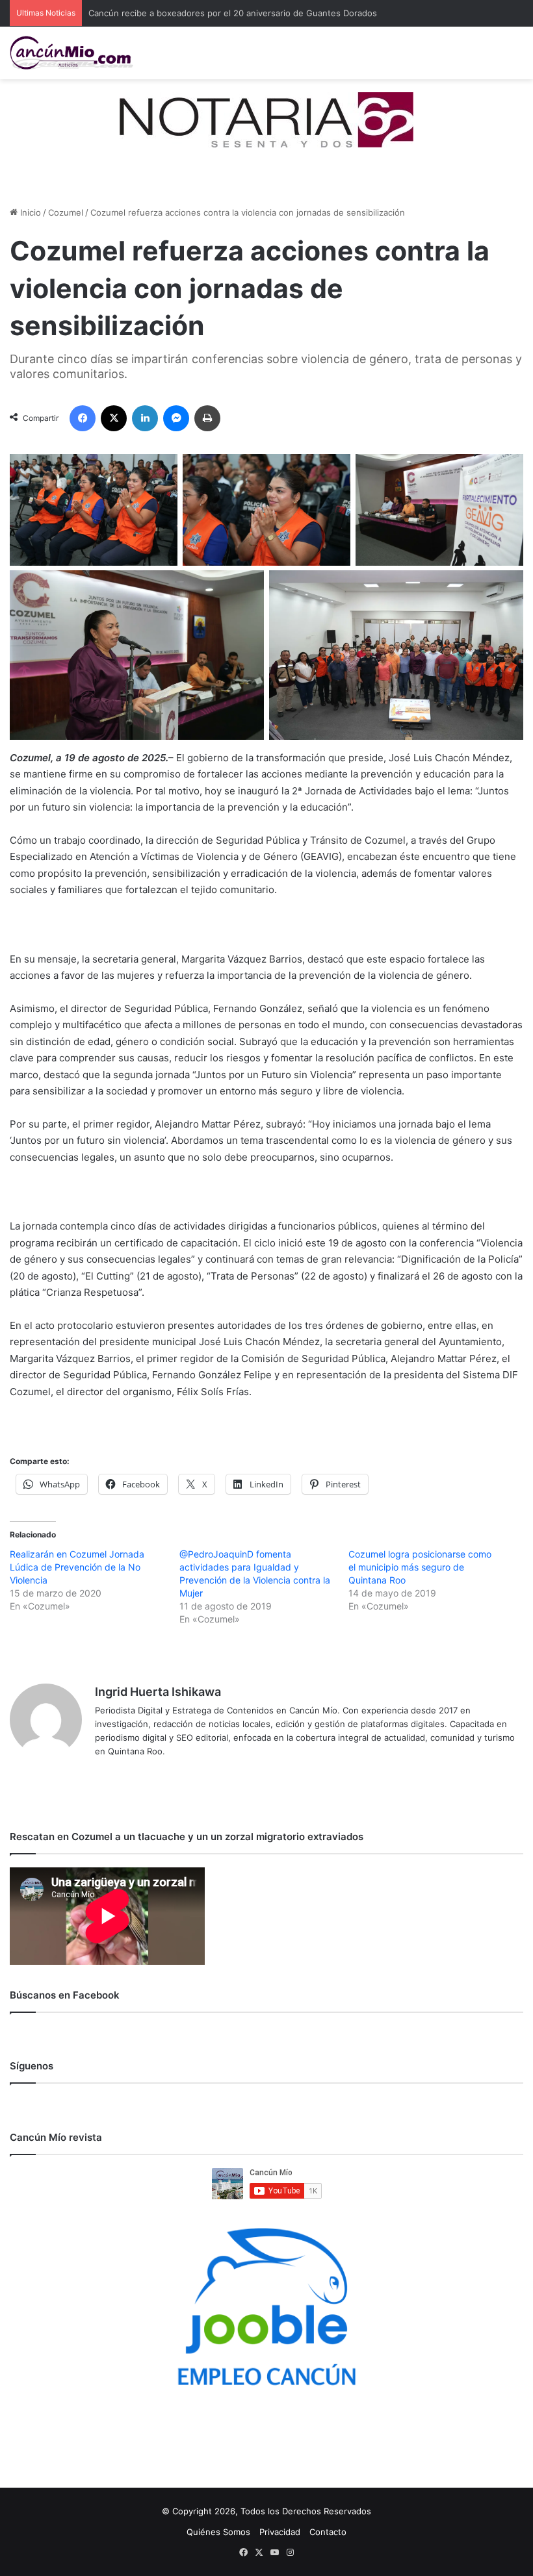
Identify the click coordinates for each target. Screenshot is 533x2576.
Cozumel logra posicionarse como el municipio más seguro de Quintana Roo (420, 1567)
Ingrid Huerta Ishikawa (158, 1692)
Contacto (328, 2532)
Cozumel (66, 212)
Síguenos (32, 2066)
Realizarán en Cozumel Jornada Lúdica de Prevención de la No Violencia (77, 1567)
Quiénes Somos (218, 2532)
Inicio (29, 212)
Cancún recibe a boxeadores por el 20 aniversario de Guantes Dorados (233, 13)
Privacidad (280, 2532)
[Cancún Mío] (71, 53)
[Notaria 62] (266, 119)
